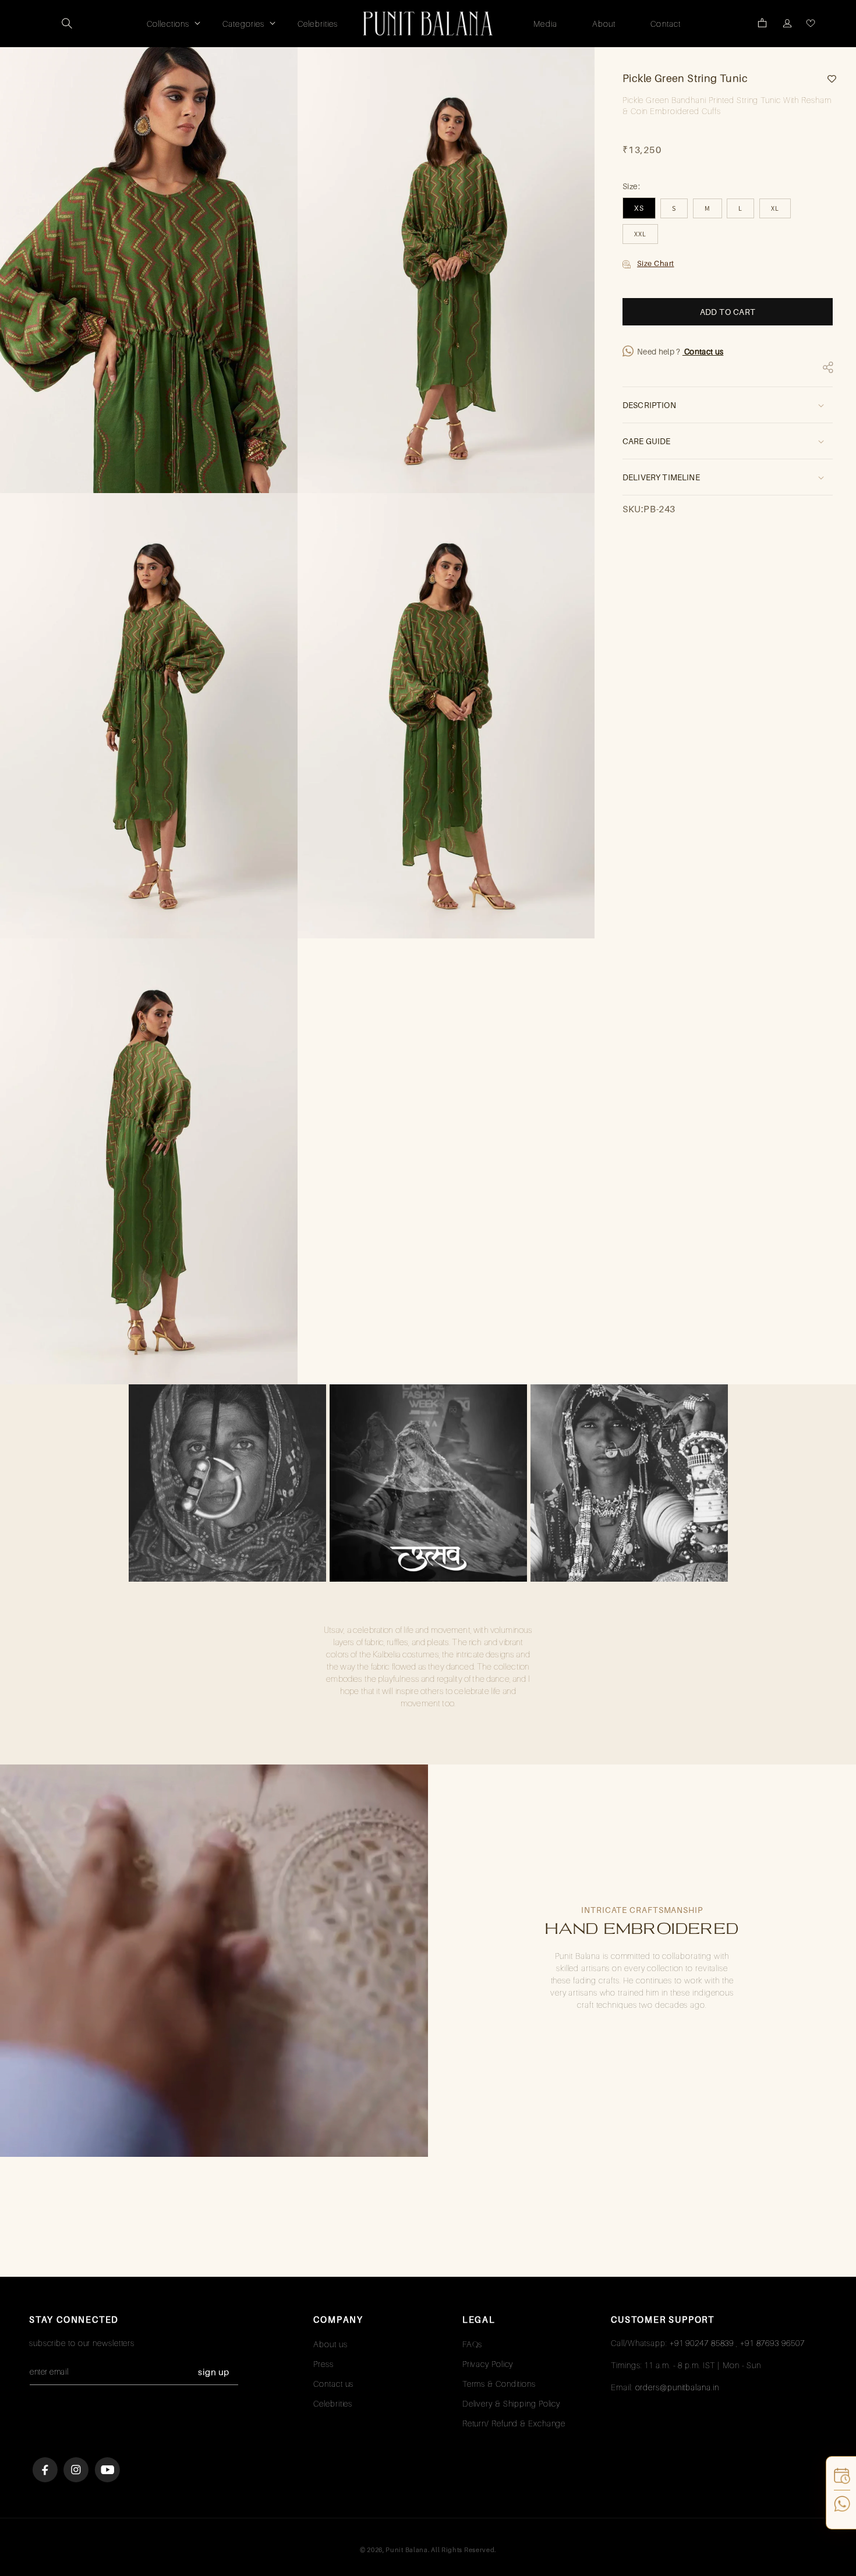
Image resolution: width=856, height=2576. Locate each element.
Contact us (703, 352)
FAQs (473, 2344)
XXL (640, 234)
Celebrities (333, 2403)
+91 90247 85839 (702, 2343)
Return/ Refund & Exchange (514, 2423)
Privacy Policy (488, 2364)
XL (775, 208)
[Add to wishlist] (827, 79)
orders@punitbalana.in (677, 2387)
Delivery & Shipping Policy (511, 2403)
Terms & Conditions (499, 2384)
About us (330, 2344)
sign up (214, 2372)
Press (323, 2364)
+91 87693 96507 (772, 2343)
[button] (67, 23)
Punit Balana (406, 2550)
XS (639, 208)
